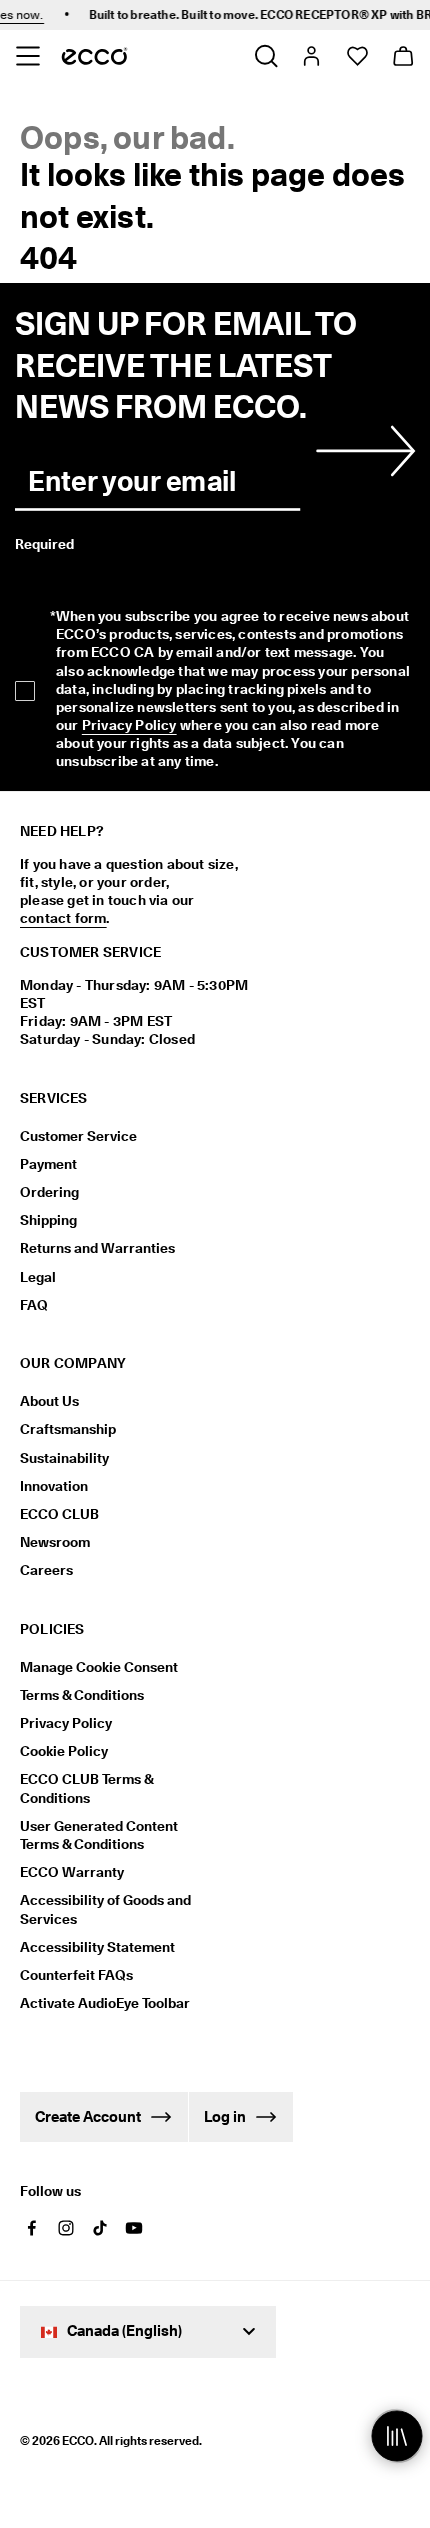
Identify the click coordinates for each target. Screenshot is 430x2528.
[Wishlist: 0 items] (356, 56)
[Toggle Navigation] (27, 56)
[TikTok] (100, 2228)
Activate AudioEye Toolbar (105, 2003)
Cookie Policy (64, 1751)
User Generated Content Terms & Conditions (99, 1835)
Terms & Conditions (82, 1695)
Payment (48, 1164)
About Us (49, 1401)
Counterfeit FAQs (76, 1975)
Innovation (54, 1486)
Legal (38, 1277)
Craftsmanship (68, 1429)
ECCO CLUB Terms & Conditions (86, 1788)
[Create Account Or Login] (310, 56)
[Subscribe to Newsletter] (361, 451)
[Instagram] (66, 2228)
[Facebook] (32, 2228)
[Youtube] (134, 2228)
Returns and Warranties (97, 1248)
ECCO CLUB (59, 1514)
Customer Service (78, 1136)
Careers (46, 1570)
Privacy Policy (129, 725)
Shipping (48, 1220)
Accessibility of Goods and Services (105, 1909)
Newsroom (55, 1542)
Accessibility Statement (97, 1947)
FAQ (34, 1305)
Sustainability (64, 1458)
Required (44, 544)
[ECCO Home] (94, 56)
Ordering (49, 1192)
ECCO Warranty (72, 1872)
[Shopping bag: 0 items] (402, 56)
